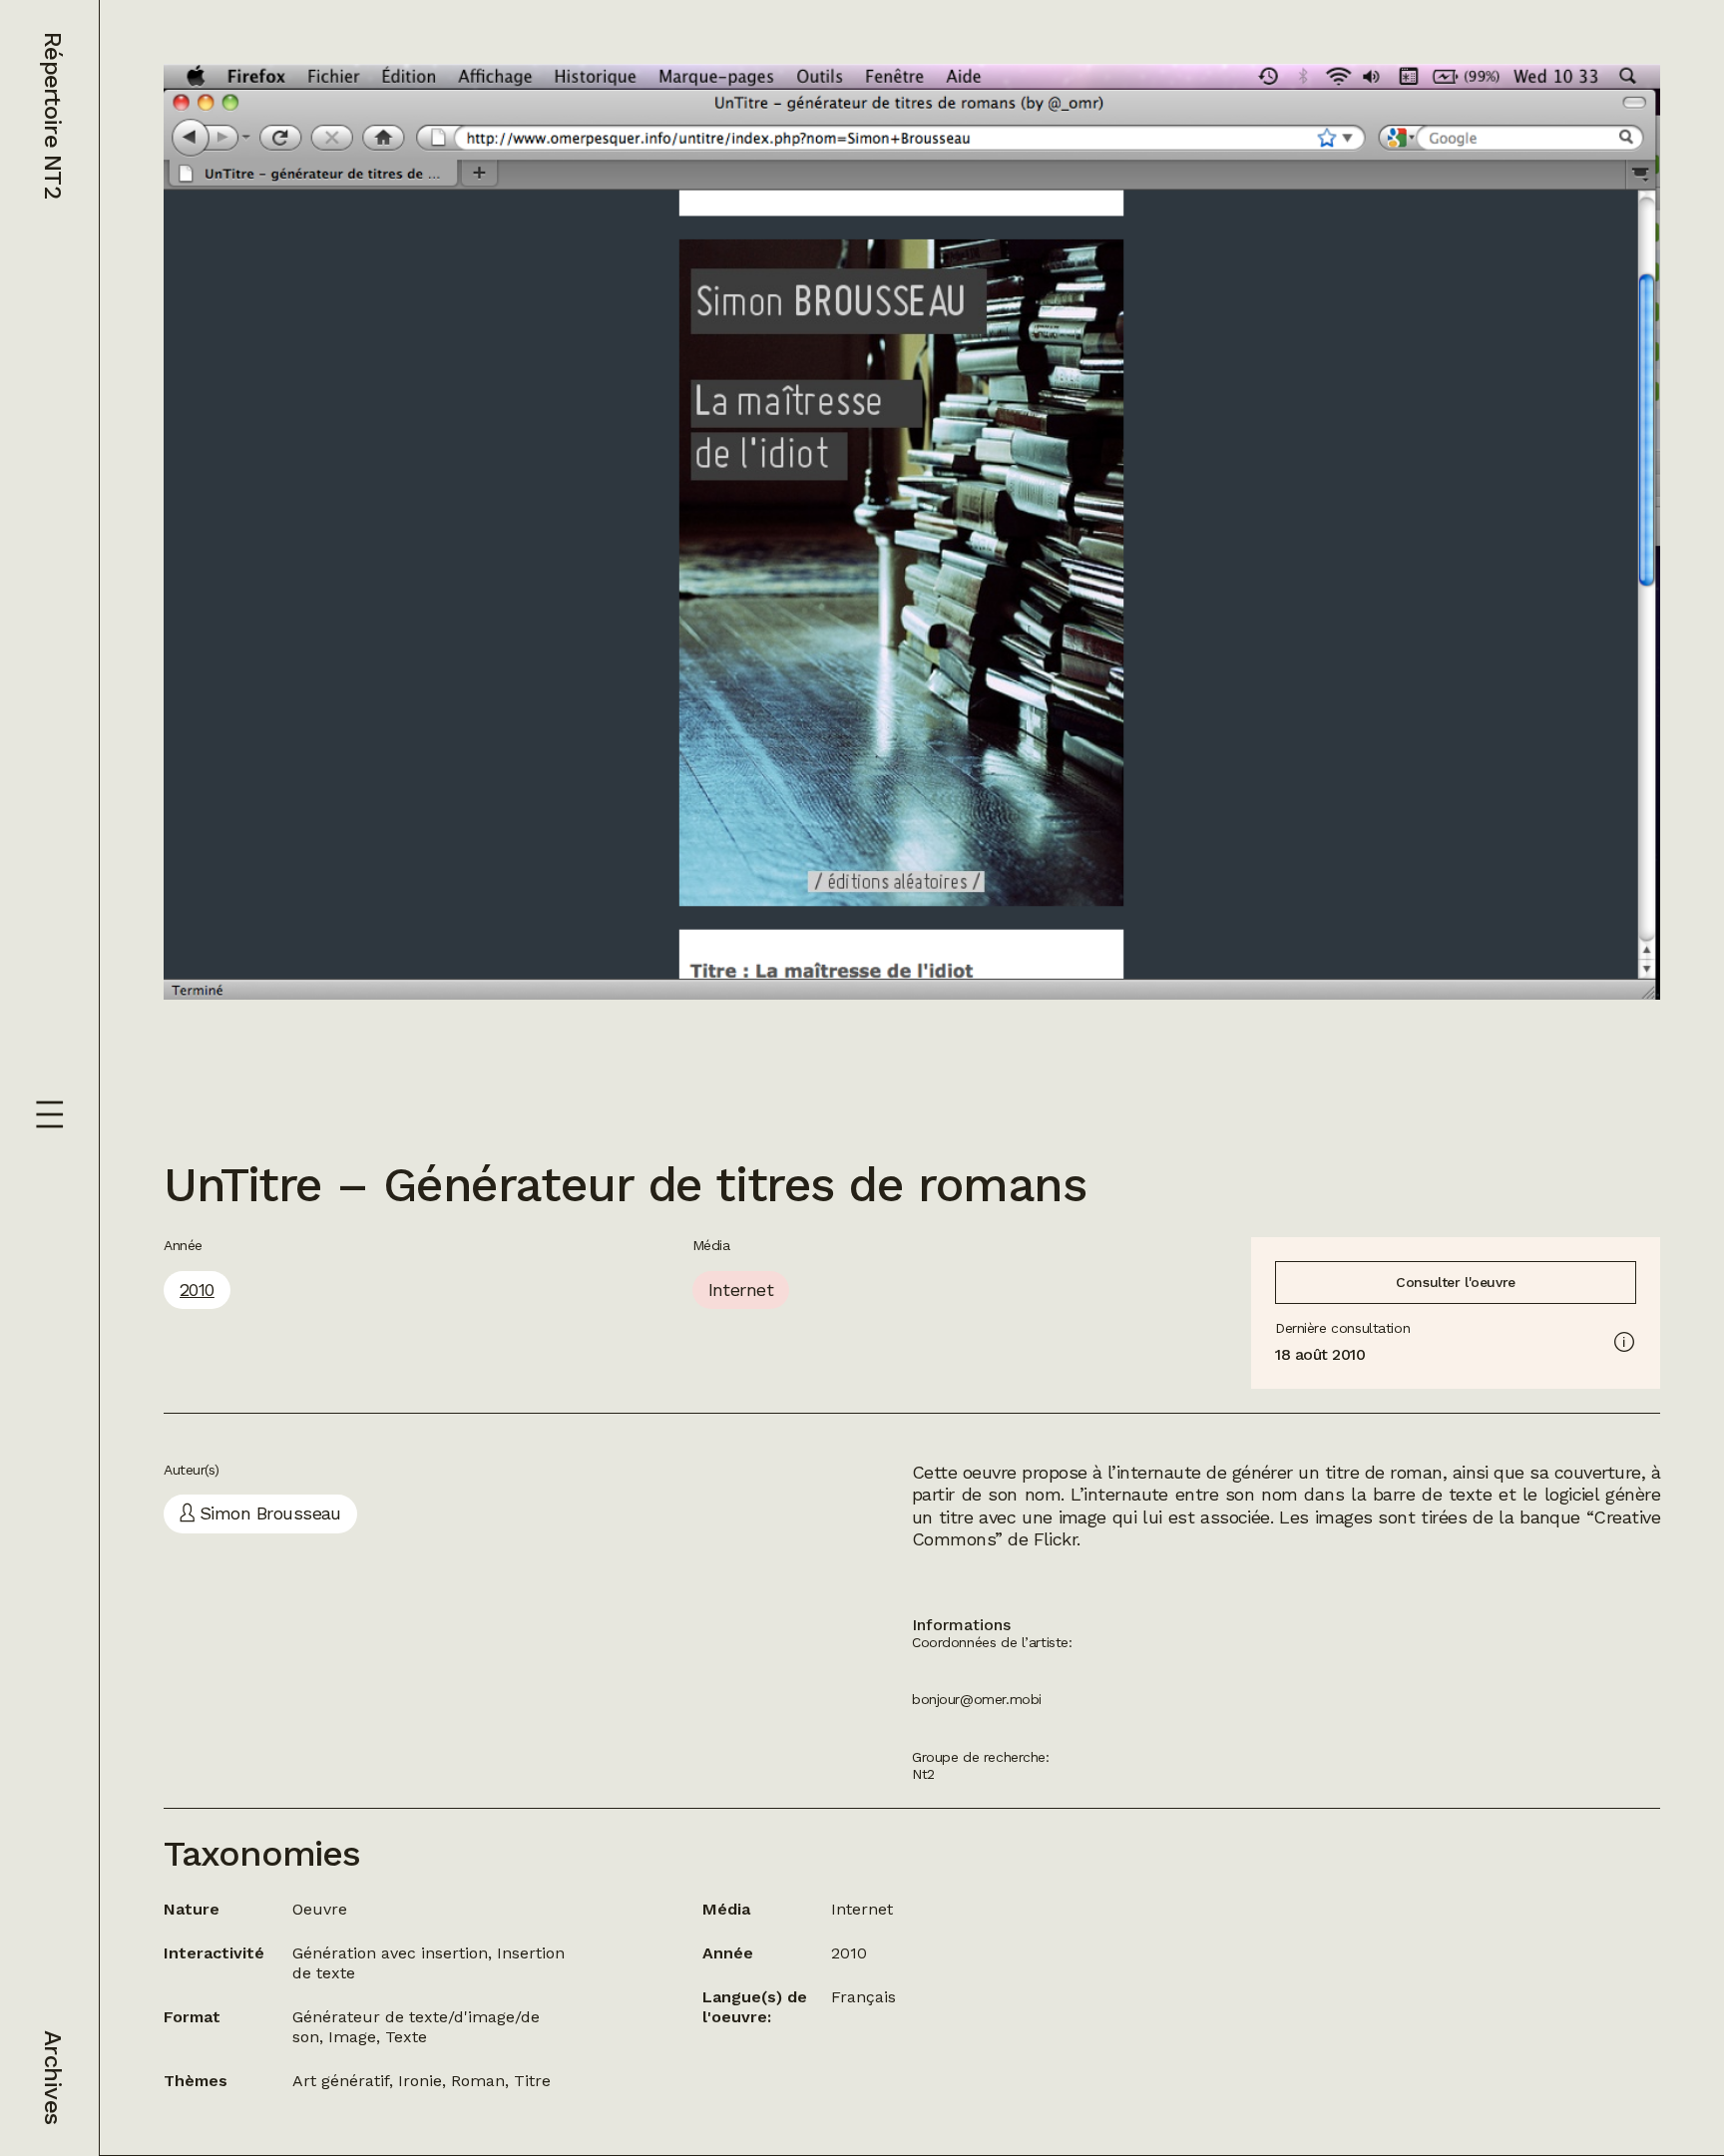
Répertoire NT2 (53, 115)
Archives (53, 2077)
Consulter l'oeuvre (1455, 1282)
